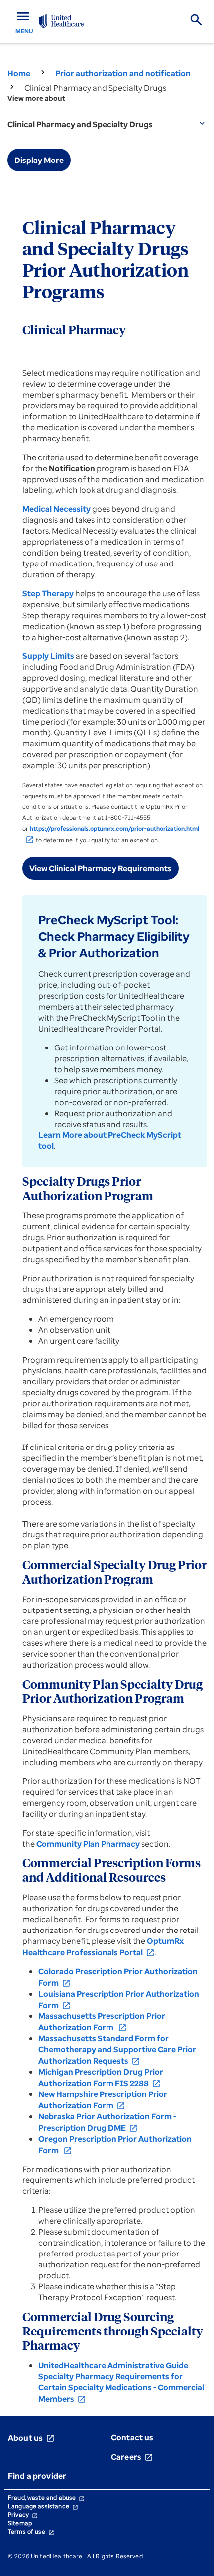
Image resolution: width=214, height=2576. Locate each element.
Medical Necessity (56, 509)
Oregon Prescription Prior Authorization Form (115, 2144)
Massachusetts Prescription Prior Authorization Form (102, 2022)
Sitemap (20, 2523)
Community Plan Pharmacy (88, 1844)
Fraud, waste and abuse (46, 2498)
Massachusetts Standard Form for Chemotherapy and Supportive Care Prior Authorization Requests (117, 2050)
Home (19, 73)
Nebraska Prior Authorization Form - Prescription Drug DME (107, 2122)
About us (31, 2438)
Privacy (23, 2515)
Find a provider (37, 2476)
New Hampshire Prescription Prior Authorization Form (103, 2100)
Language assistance (43, 2506)
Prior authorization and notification (123, 73)
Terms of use (31, 2532)
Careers (132, 2457)
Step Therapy (48, 593)
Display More (39, 160)
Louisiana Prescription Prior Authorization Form (119, 1999)
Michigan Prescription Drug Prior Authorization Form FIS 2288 (101, 2077)
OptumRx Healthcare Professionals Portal (103, 1947)
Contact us (132, 2437)
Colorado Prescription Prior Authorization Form (118, 1977)
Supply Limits (48, 656)
